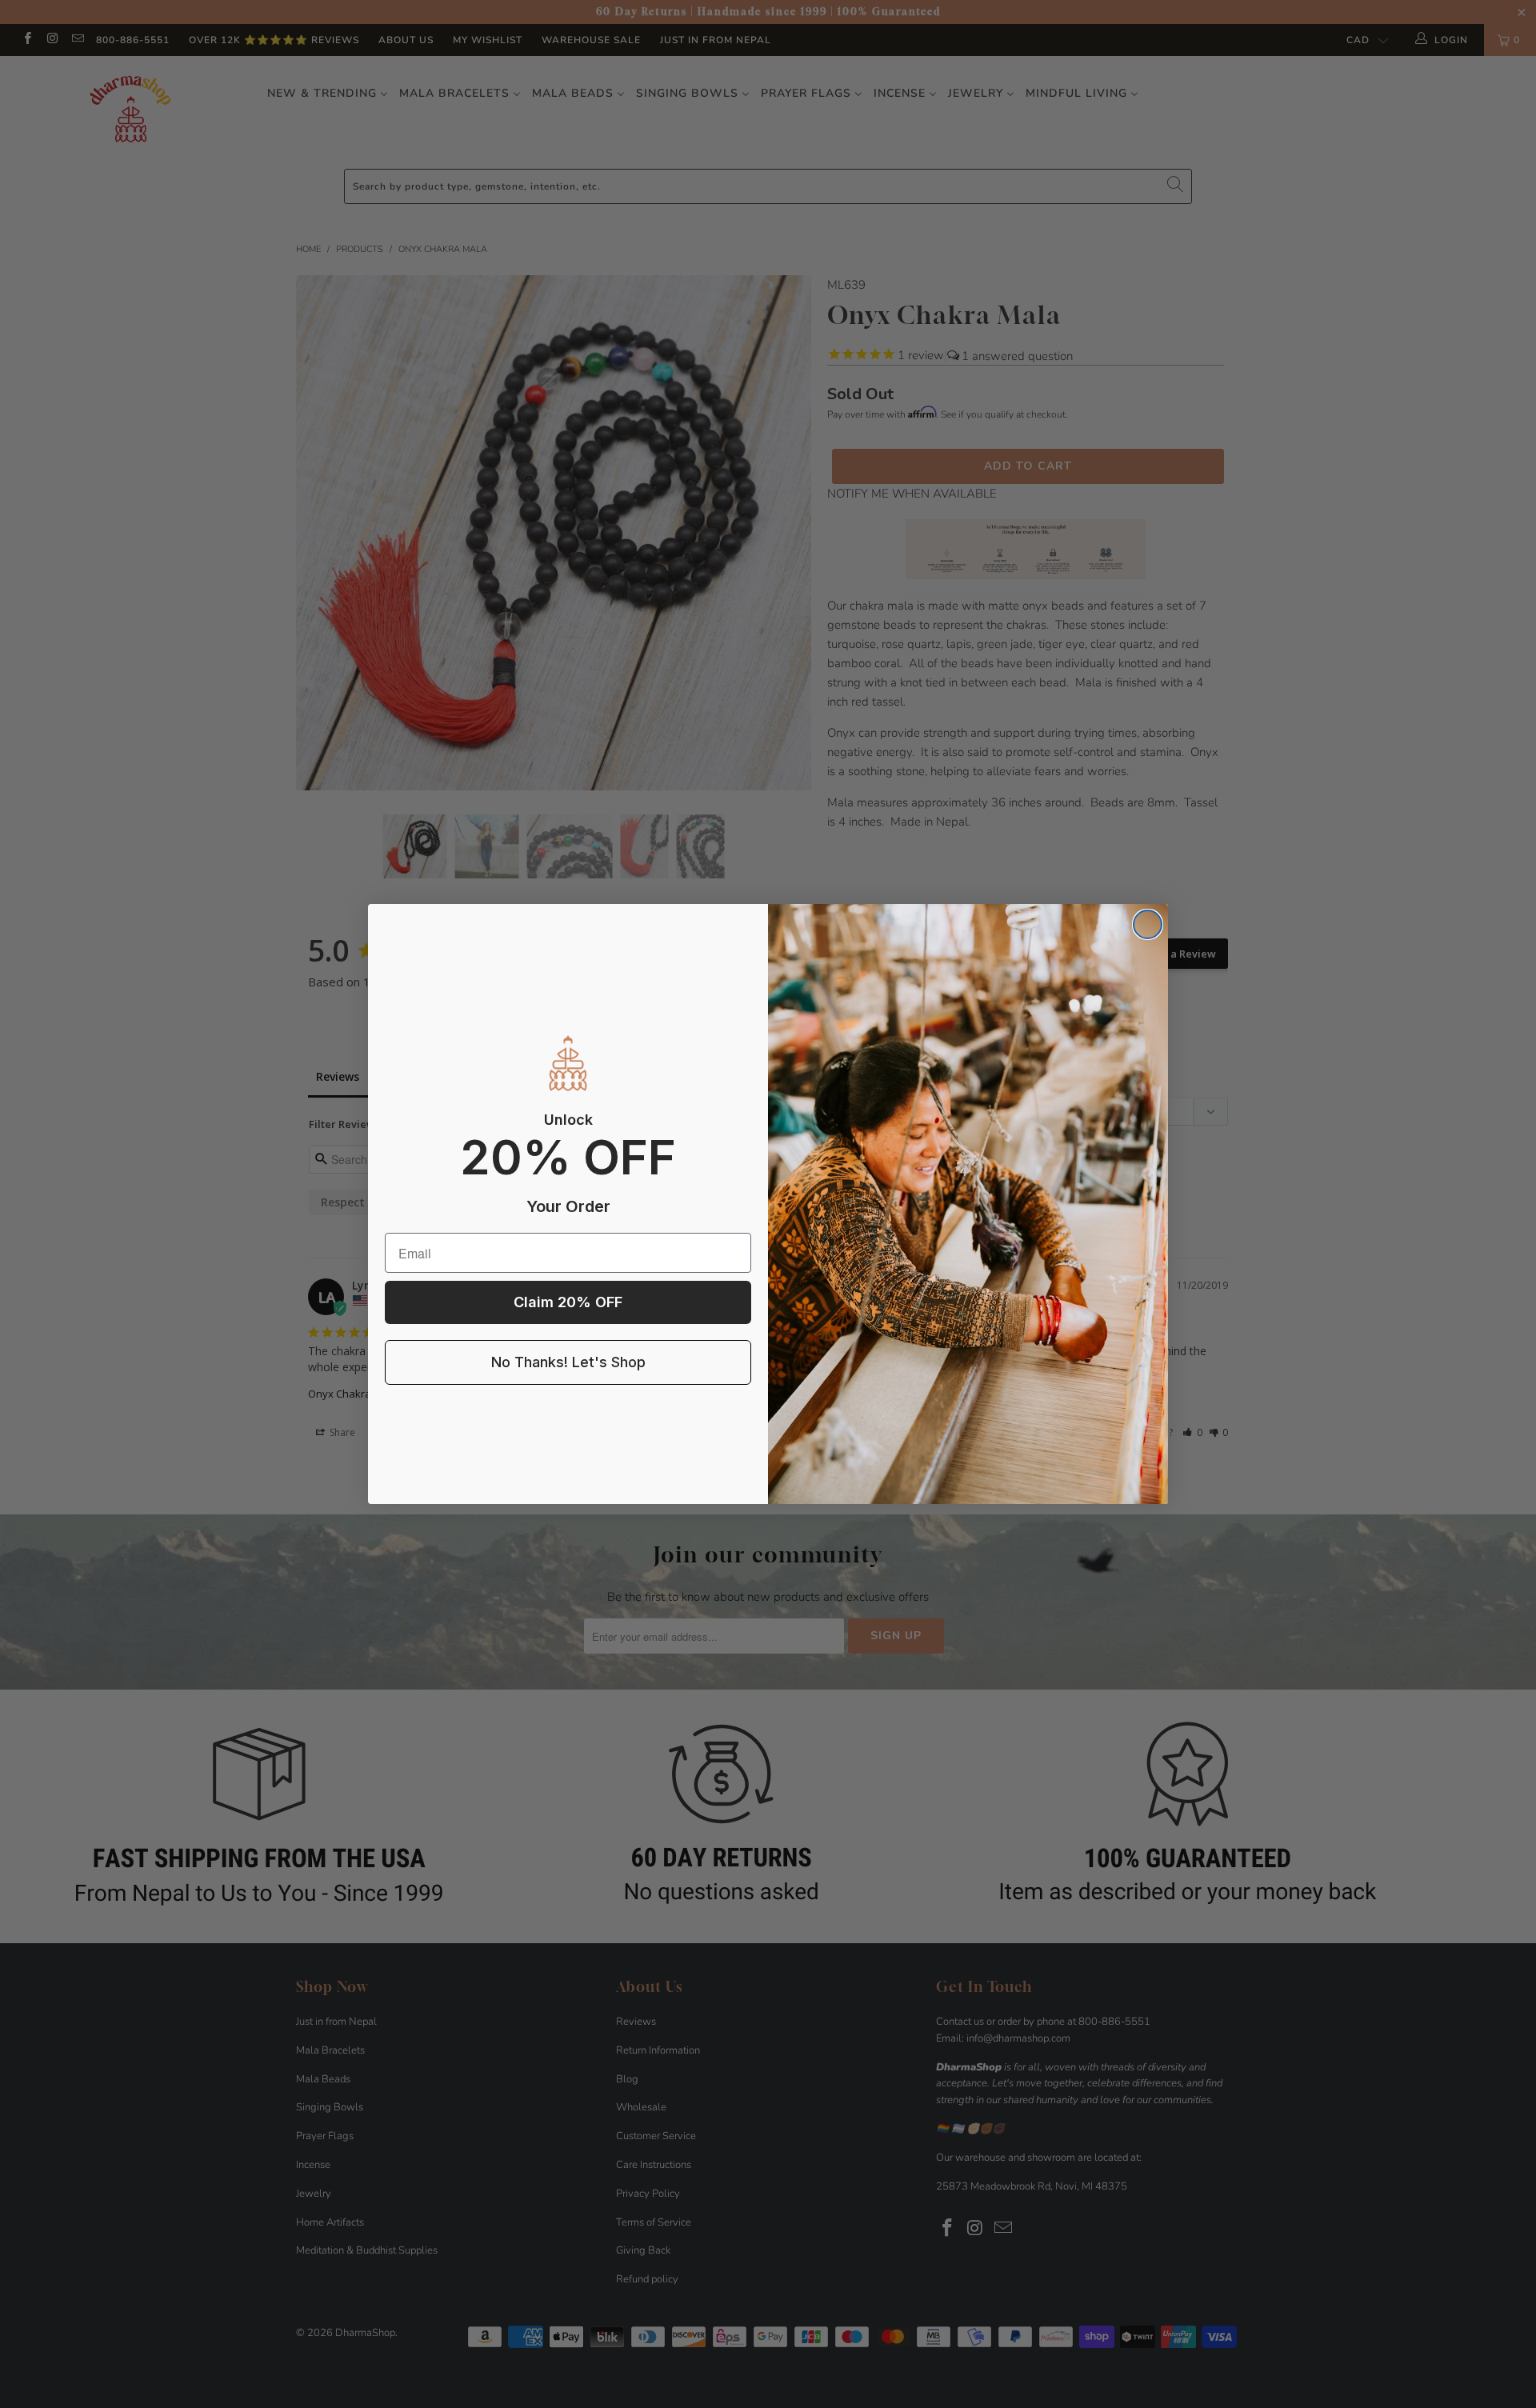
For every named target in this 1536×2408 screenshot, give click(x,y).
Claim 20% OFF (568, 1302)
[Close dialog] (1148, 924)
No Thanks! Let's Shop (568, 1362)
